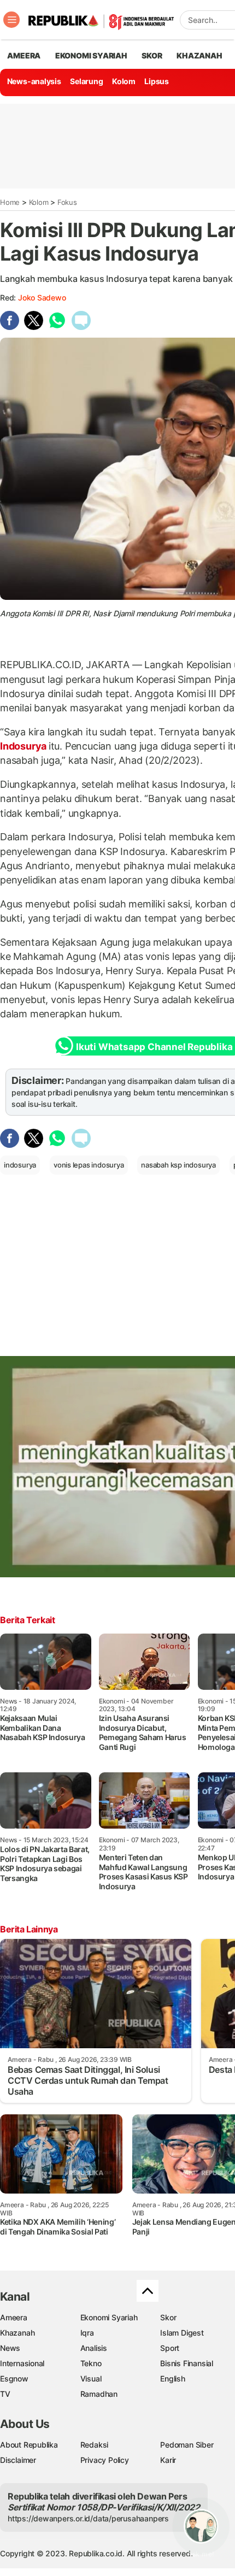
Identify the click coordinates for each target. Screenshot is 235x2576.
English (173, 2378)
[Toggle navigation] (11, 20)
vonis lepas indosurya (89, 1165)
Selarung (86, 81)
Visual (91, 2378)
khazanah (199, 55)
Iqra (87, 2333)
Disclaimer (18, 2460)
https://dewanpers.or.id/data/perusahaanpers (88, 2518)
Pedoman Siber (187, 2445)
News (10, 2348)
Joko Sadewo (42, 297)
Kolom (124, 81)
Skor (168, 2317)
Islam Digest (182, 2333)
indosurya (20, 1165)
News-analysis (34, 81)
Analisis (94, 2348)
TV (5, 2394)
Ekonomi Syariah (91, 55)
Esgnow (14, 2378)
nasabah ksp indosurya (178, 1165)
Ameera (14, 2317)
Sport (170, 2348)
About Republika (29, 2445)
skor (152, 55)
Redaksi (95, 2445)
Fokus (67, 202)
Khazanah (17, 2333)
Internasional (22, 2363)
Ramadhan (99, 2394)
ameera (24, 55)
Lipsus (157, 81)
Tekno (91, 2363)
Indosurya (24, 746)
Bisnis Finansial (187, 2363)
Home (10, 202)
